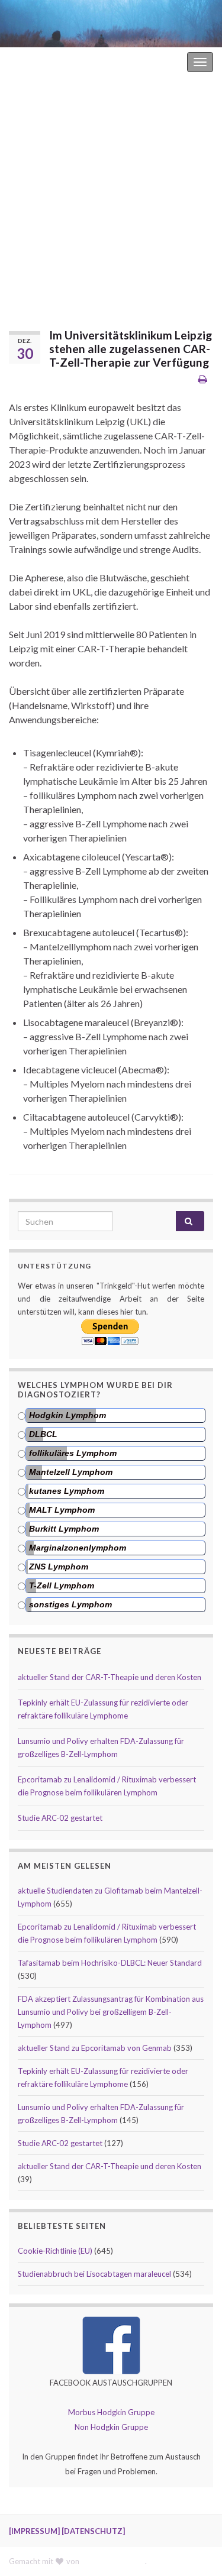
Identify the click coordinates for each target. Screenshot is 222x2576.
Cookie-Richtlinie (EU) (55, 2251)
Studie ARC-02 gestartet (60, 1818)
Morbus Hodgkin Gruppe (111, 2412)
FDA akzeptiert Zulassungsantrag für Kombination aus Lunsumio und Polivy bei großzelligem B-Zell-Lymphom (111, 2012)
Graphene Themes (113, 2561)
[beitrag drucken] (203, 379)
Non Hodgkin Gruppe (111, 2427)
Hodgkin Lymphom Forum (134, 62)
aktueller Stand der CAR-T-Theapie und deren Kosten (110, 1677)
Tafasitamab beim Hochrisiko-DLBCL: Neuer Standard (110, 1963)
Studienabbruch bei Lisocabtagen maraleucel (94, 2274)
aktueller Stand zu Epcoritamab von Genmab (95, 2048)
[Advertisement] (111, 194)
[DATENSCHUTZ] (93, 2531)
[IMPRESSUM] (34, 2531)
